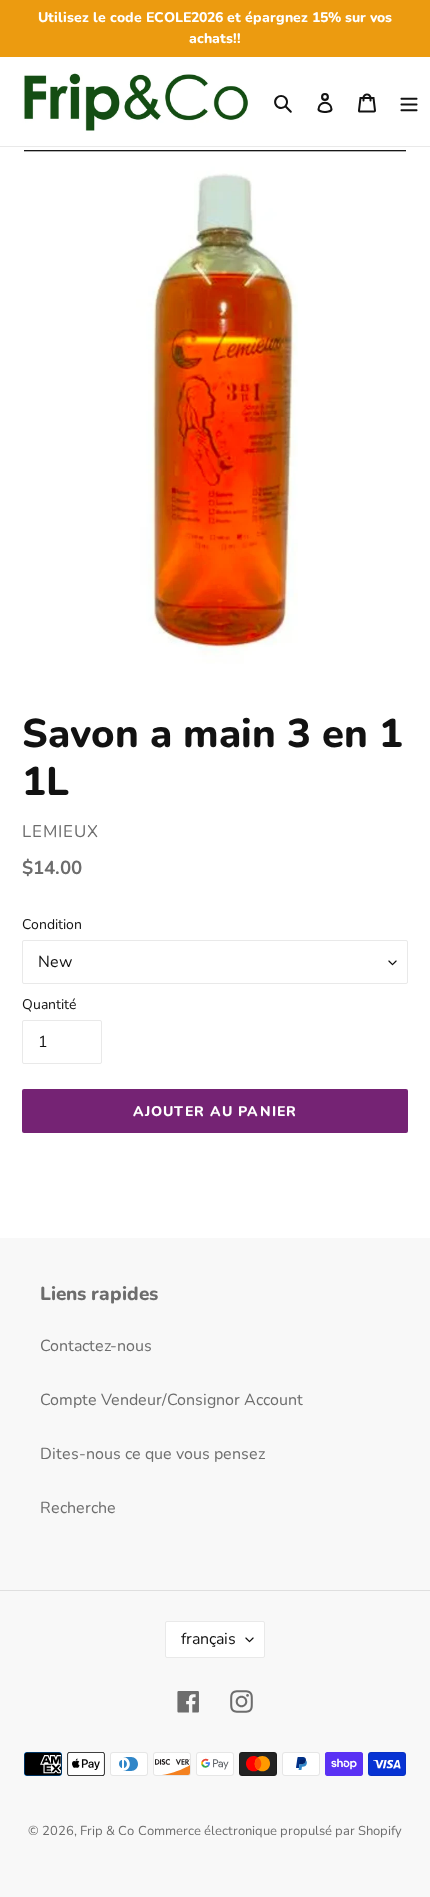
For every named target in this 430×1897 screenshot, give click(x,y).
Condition (52, 924)
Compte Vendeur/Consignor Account (171, 1400)
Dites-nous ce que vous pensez (152, 1454)
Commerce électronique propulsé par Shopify (270, 1831)
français (208, 1639)
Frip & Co (107, 1831)
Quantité (49, 1004)
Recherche (78, 1508)
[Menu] (409, 101)
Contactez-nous (96, 1346)
